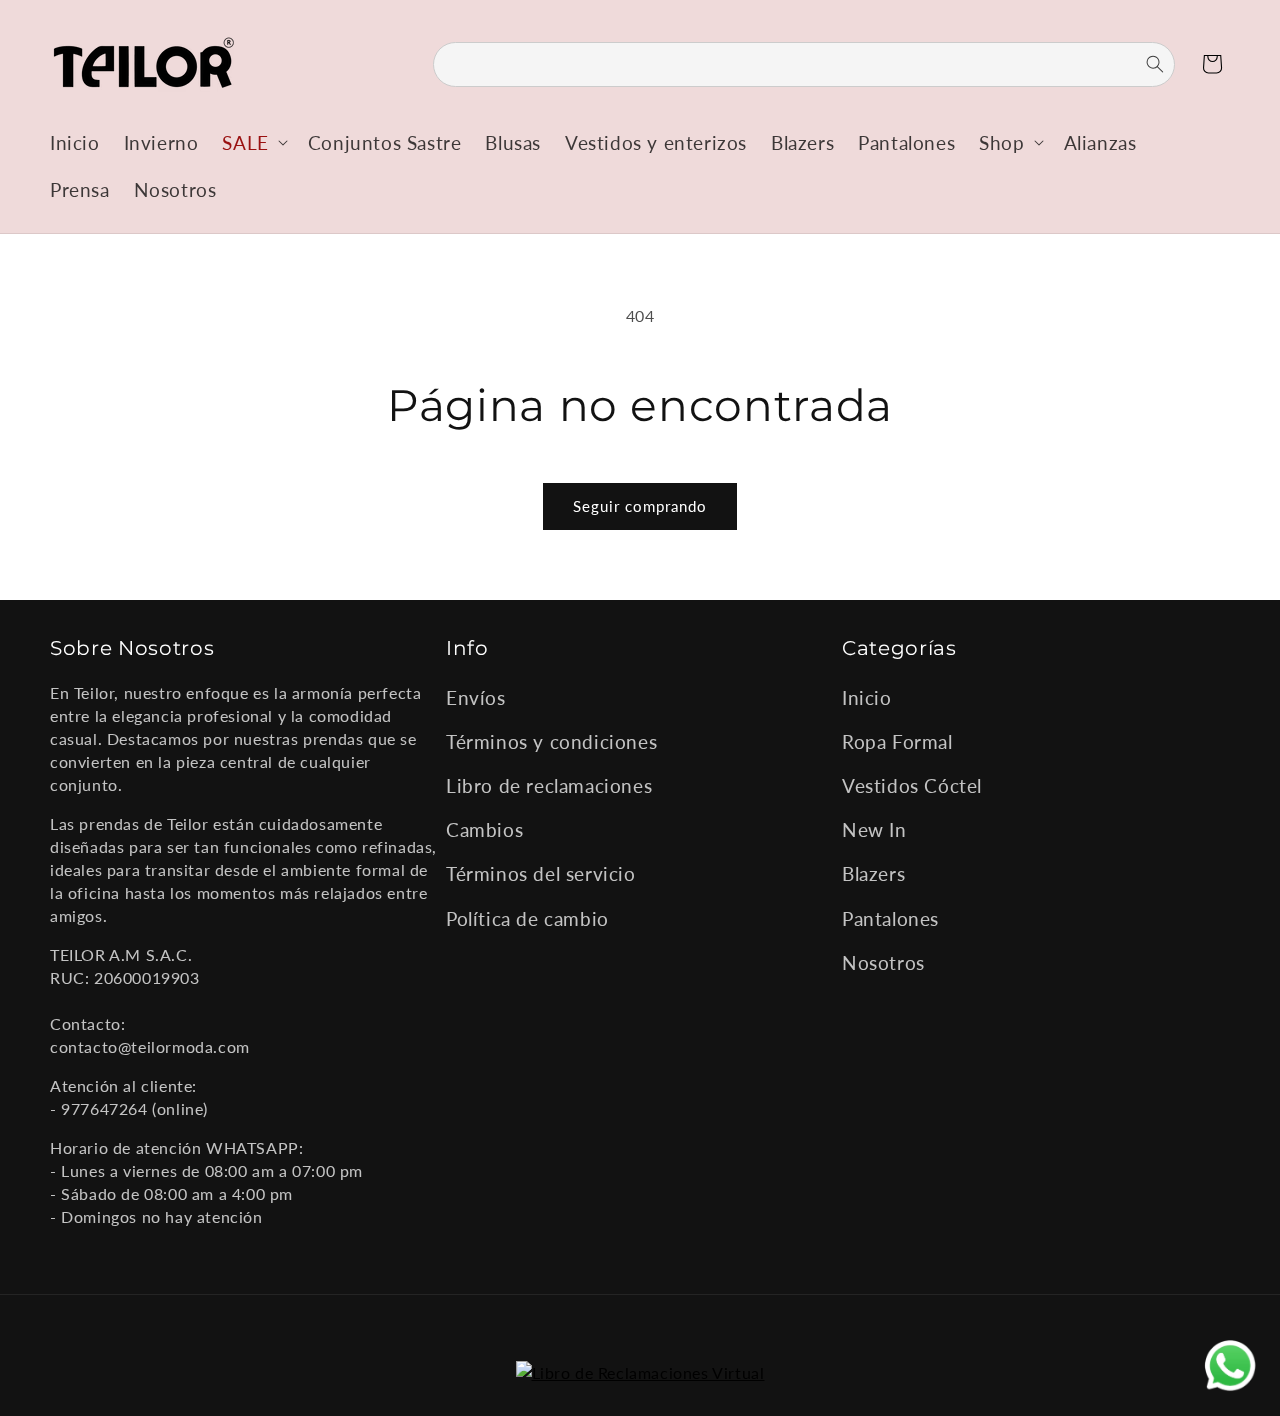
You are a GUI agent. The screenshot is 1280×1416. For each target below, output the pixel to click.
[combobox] (804, 64)
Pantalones (890, 918)
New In (874, 830)
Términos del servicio (541, 874)
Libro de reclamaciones (549, 785)
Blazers (873, 874)
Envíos (476, 697)
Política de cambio (527, 918)
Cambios (484, 830)
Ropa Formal (897, 741)
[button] (252, 142)
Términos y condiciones (551, 741)
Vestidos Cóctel (912, 785)
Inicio (867, 697)
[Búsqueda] (1143, 64)
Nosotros (883, 962)
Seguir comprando (640, 506)
